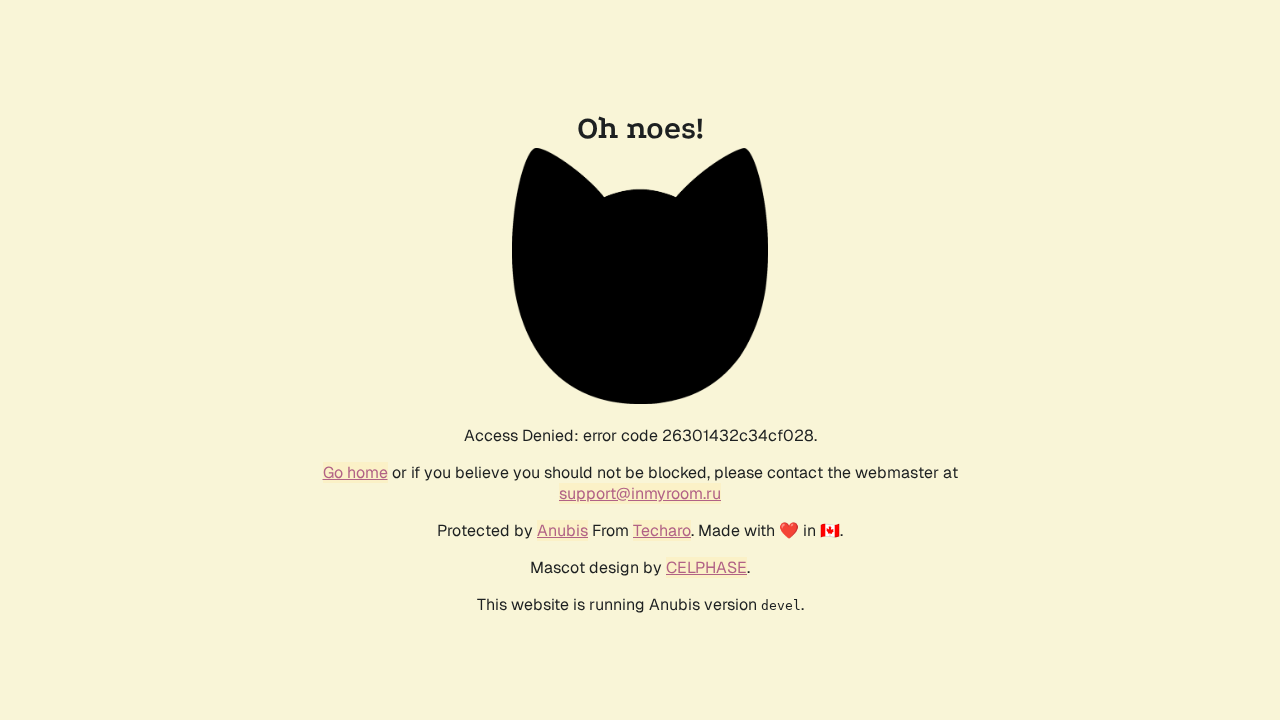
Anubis (562, 530)
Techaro (662, 530)
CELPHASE (706, 567)
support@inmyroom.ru (640, 493)
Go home (355, 472)
